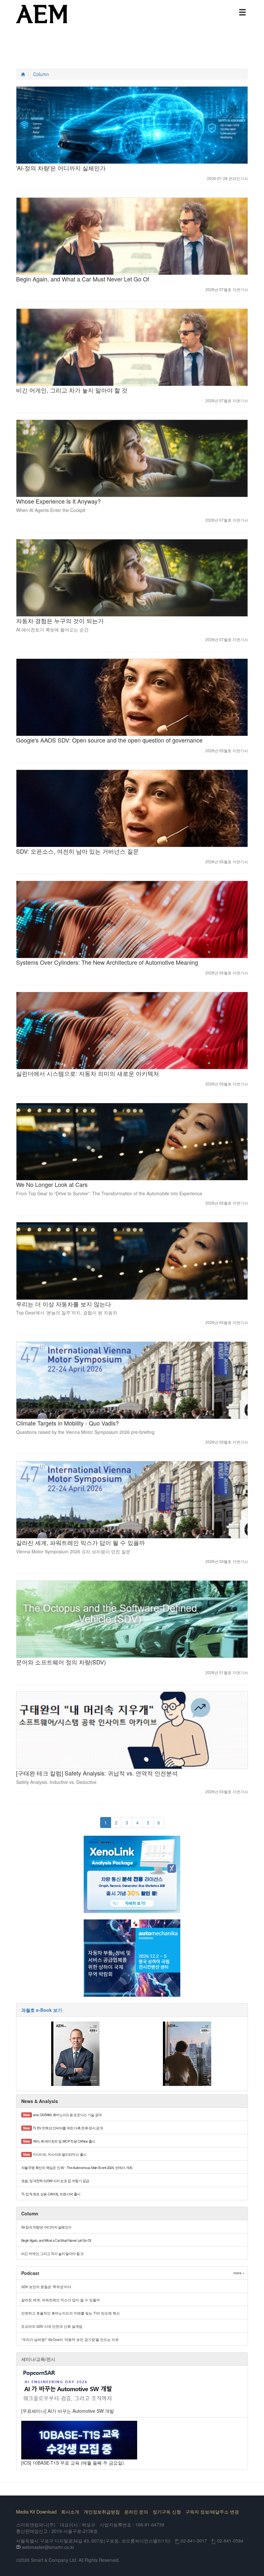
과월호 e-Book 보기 (42, 2010)
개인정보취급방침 (102, 2512)
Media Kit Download (36, 2512)
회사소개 (70, 2512)
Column (41, 74)
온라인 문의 (136, 2512)
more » (239, 2273)
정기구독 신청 (167, 2512)
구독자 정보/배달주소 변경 (212, 2512)
